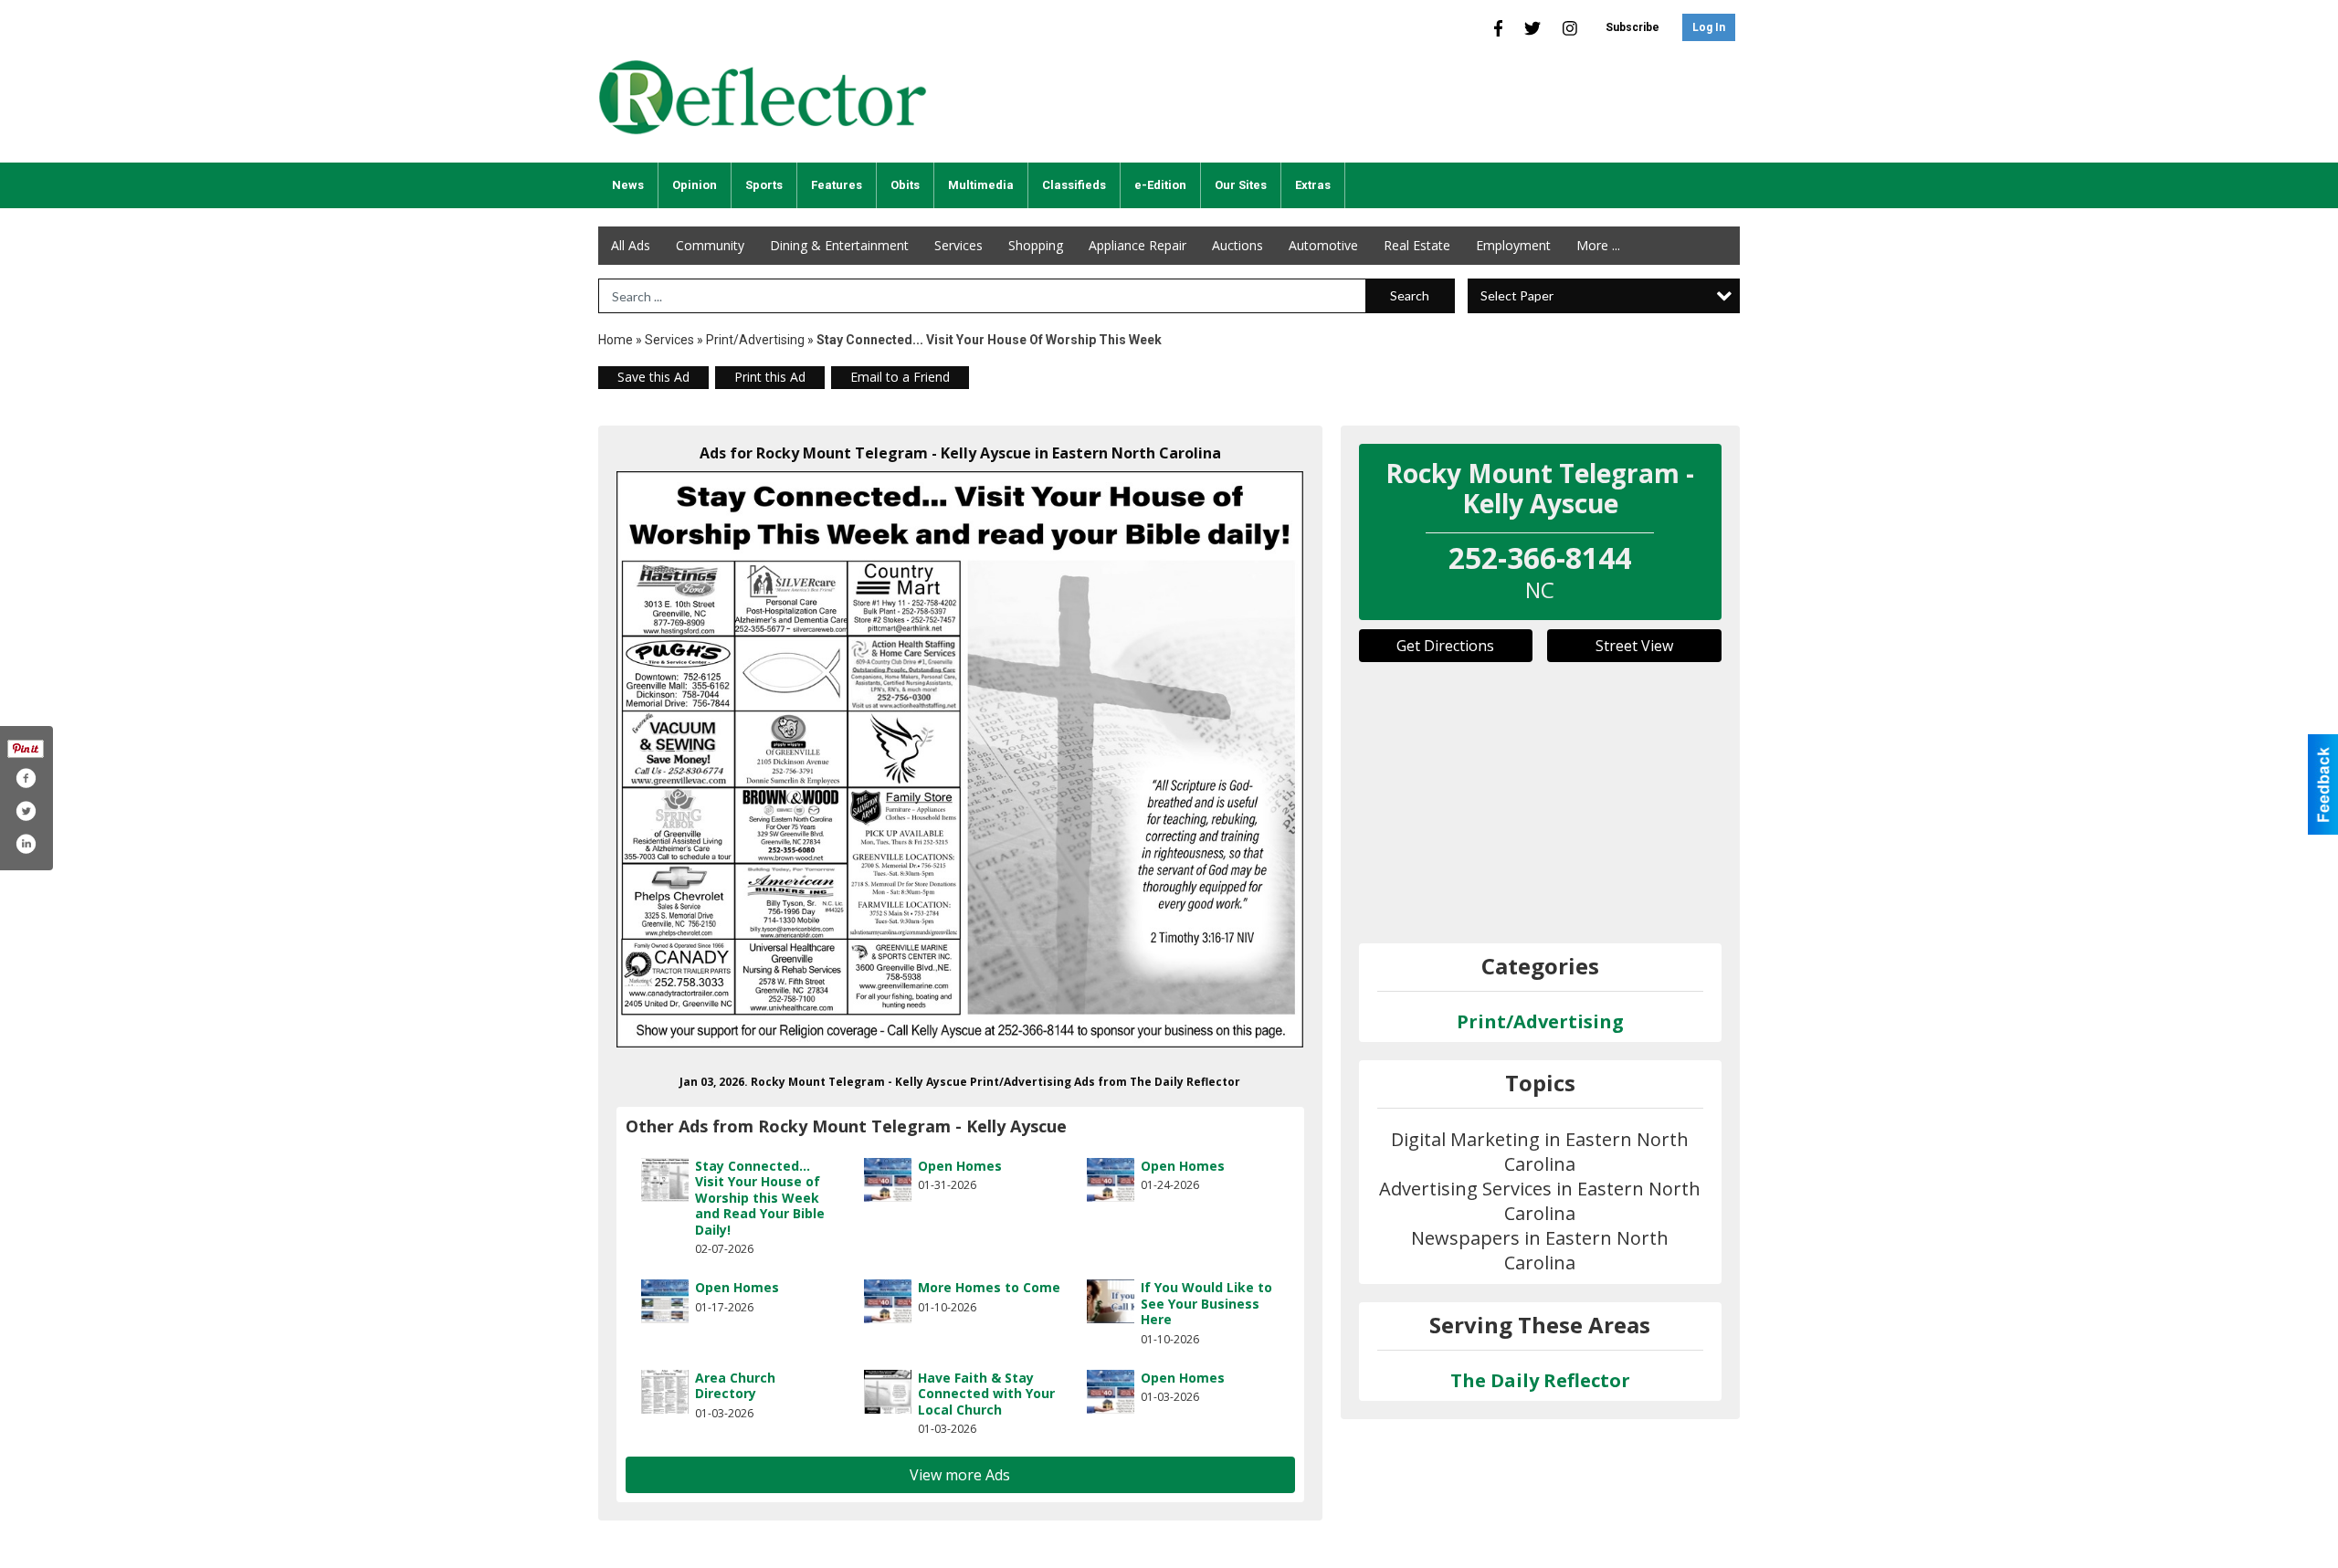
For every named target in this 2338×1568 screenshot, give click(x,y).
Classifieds (1074, 185)
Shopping (1036, 245)
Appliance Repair (1137, 245)
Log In (1709, 27)
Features (837, 185)
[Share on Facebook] (26, 778)
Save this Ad (653, 377)
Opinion (695, 185)
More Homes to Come (989, 1287)
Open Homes (960, 1166)
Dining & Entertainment (839, 245)
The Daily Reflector (1540, 1380)
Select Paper (1517, 295)
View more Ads (960, 1475)
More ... (1598, 245)
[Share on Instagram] (26, 844)
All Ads (631, 245)
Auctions (1237, 245)
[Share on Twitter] (26, 811)
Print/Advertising (755, 340)
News (628, 185)
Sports (764, 185)
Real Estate (1417, 245)
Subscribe (1632, 27)
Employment (1513, 245)
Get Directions (1445, 646)
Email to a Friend (900, 377)
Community (710, 245)
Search (1410, 295)
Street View (1634, 646)
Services (958, 245)
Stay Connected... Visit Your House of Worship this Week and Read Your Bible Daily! (760, 1198)
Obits (905, 185)
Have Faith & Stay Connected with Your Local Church (986, 1394)
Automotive (1323, 245)
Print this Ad (770, 377)
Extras (1313, 185)
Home (616, 340)
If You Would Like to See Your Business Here (1206, 1303)
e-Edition (1160, 185)
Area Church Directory (735, 1386)
